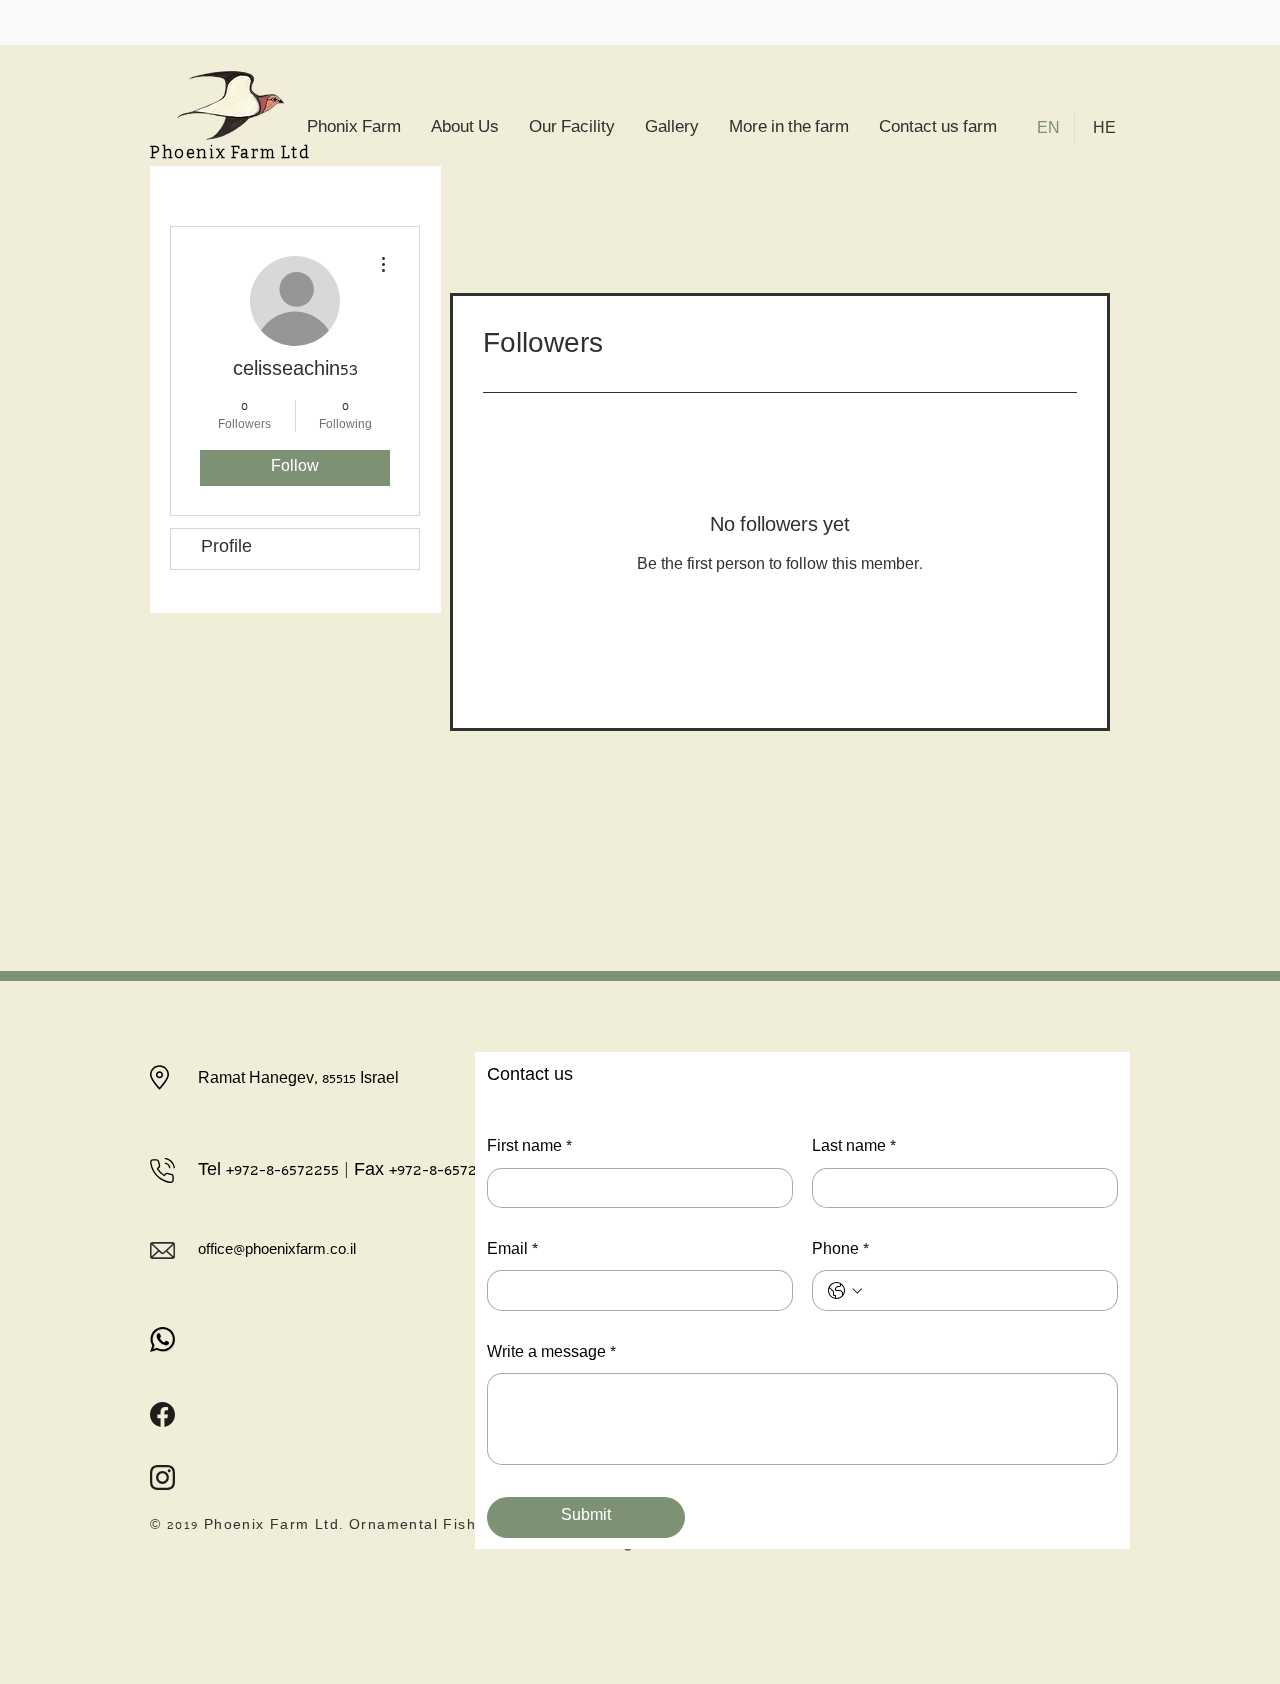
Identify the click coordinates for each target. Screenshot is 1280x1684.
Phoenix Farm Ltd (230, 152)
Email (512, 1251)
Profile (226, 548)
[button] (789, 129)
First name (529, 1148)
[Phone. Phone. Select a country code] (845, 1291)
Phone (840, 1251)
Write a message (551, 1354)
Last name (854, 1148)
